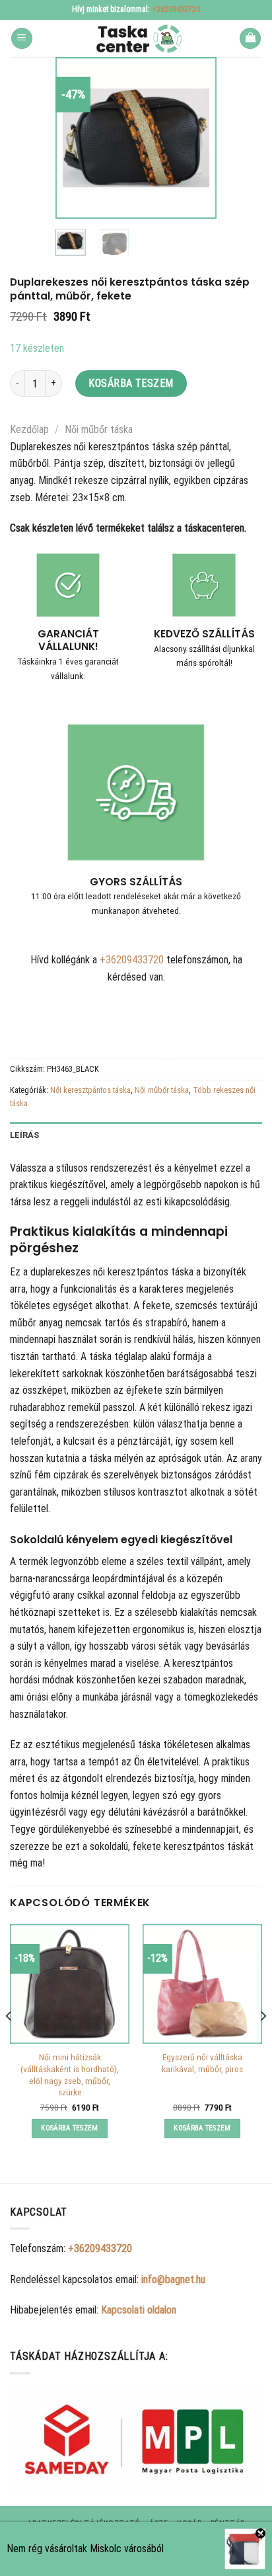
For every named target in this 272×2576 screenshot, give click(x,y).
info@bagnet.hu (173, 2279)
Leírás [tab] (25, 1135)
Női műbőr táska (99, 429)
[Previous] (75, 138)
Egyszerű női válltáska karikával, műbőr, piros (202, 2063)
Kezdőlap (29, 429)
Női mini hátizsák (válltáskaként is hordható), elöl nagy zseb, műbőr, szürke (70, 2074)
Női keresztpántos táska (90, 1090)
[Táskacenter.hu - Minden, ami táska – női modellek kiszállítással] (136, 38)
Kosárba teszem (131, 383)
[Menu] (22, 39)
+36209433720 (176, 9)
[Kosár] (250, 39)
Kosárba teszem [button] (70, 2128)
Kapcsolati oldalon (139, 2310)
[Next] (197, 138)
